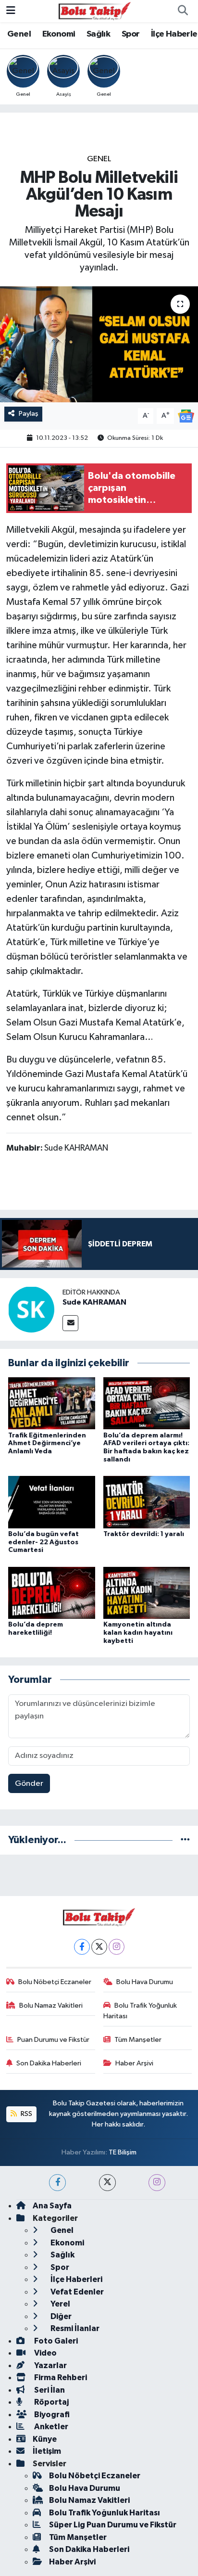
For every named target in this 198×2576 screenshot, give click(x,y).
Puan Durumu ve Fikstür (53, 2040)
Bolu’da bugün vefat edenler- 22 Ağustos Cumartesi (43, 1542)
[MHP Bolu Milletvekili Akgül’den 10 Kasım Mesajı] (99, 344)
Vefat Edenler (76, 2292)
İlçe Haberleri (76, 2279)
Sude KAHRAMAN (94, 1302)
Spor (131, 34)
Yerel (60, 2304)
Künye (45, 2439)
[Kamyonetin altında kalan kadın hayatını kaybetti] (147, 1593)
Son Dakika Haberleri (49, 2063)
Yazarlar (50, 2365)
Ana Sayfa (52, 2206)
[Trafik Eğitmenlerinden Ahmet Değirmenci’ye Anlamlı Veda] (52, 1403)
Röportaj (51, 2402)
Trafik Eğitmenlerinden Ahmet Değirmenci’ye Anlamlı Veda (47, 1444)
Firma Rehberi (60, 2377)
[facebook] (57, 2183)
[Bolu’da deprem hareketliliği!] (52, 1593)
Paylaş (29, 414)
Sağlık (98, 34)
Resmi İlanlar (74, 2328)
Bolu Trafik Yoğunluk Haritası (140, 2011)
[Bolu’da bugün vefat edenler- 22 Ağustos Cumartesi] (52, 1502)
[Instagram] (117, 1947)
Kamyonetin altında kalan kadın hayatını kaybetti (138, 1633)
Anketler (50, 2427)
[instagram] (157, 2183)
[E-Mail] (70, 1323)
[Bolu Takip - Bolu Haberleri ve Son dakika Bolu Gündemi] (95, 11)
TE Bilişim (123, 2152)
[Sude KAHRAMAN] (31, 1309)
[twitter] (107, 2183)
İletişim (47, 2451)
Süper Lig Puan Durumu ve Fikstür (113, 2525)
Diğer (60, 2316)
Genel (19, 34)
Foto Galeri (55, 2341)
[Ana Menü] (11, 11)
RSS (26, 2114)
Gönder (29, 1784)
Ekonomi (59, 34)
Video (45, 2353)
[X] (99, 1947)
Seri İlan (49, 2390)
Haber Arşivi (134, 2063)
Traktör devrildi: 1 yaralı (144, 1534)
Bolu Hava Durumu (145, 1982)
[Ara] (183, 11)
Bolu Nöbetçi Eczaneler (55, 1982)
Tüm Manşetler (138, 2040)
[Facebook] (82, 1947)
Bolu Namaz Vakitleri (51, 2006)
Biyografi (51, 2415)
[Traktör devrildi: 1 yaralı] (147, 1502)
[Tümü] (185, 1840)
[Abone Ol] (186, 416)
